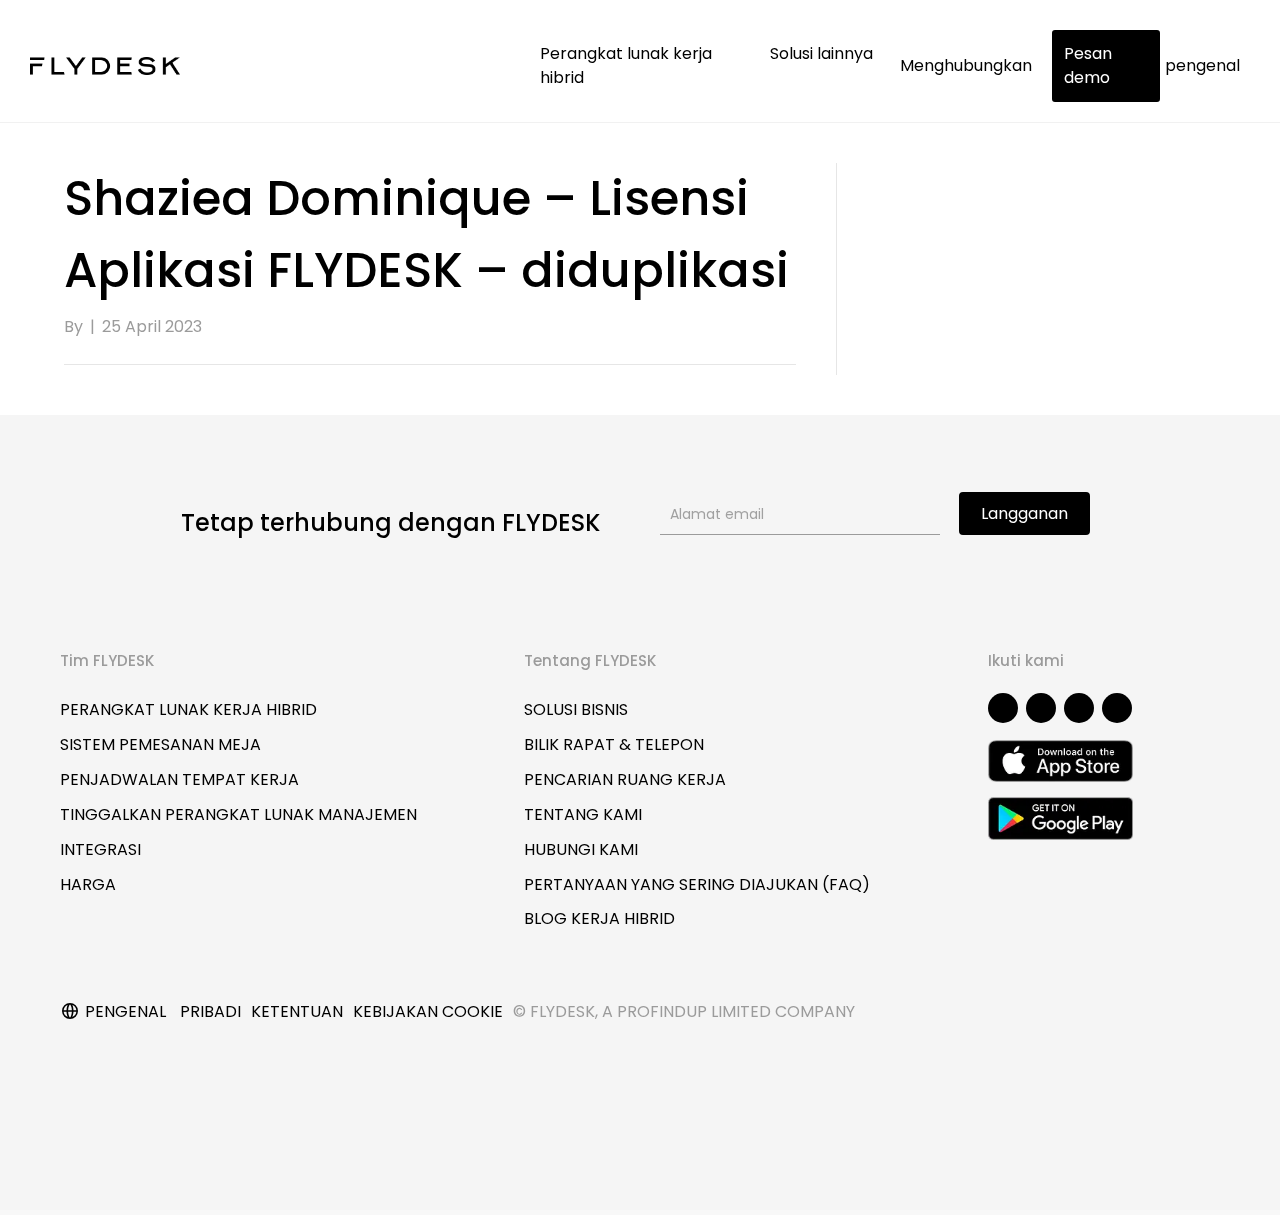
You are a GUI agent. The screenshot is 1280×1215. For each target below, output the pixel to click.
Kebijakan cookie (428, 1011)
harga (88, 884)
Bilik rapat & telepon (614, 744)
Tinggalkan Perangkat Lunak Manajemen (238, 814)
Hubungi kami (581, 849)
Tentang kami (583, 814)
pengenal (1202, 65)
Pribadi (210, 1011)
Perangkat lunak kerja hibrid (626, 65)
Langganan (1024, 513)
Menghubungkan (966, 65)
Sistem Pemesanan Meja (160, 744)
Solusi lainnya (823, 53)
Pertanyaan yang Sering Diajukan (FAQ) (697, 884)
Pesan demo (1088, 65)
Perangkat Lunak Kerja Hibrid (188, 709)
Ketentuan (297, 1011)
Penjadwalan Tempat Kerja (179, 779)
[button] (1003, 708)
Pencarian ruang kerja (625, 779)
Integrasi (100, 849)
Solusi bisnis (576, 709)
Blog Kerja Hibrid (599, 918)
